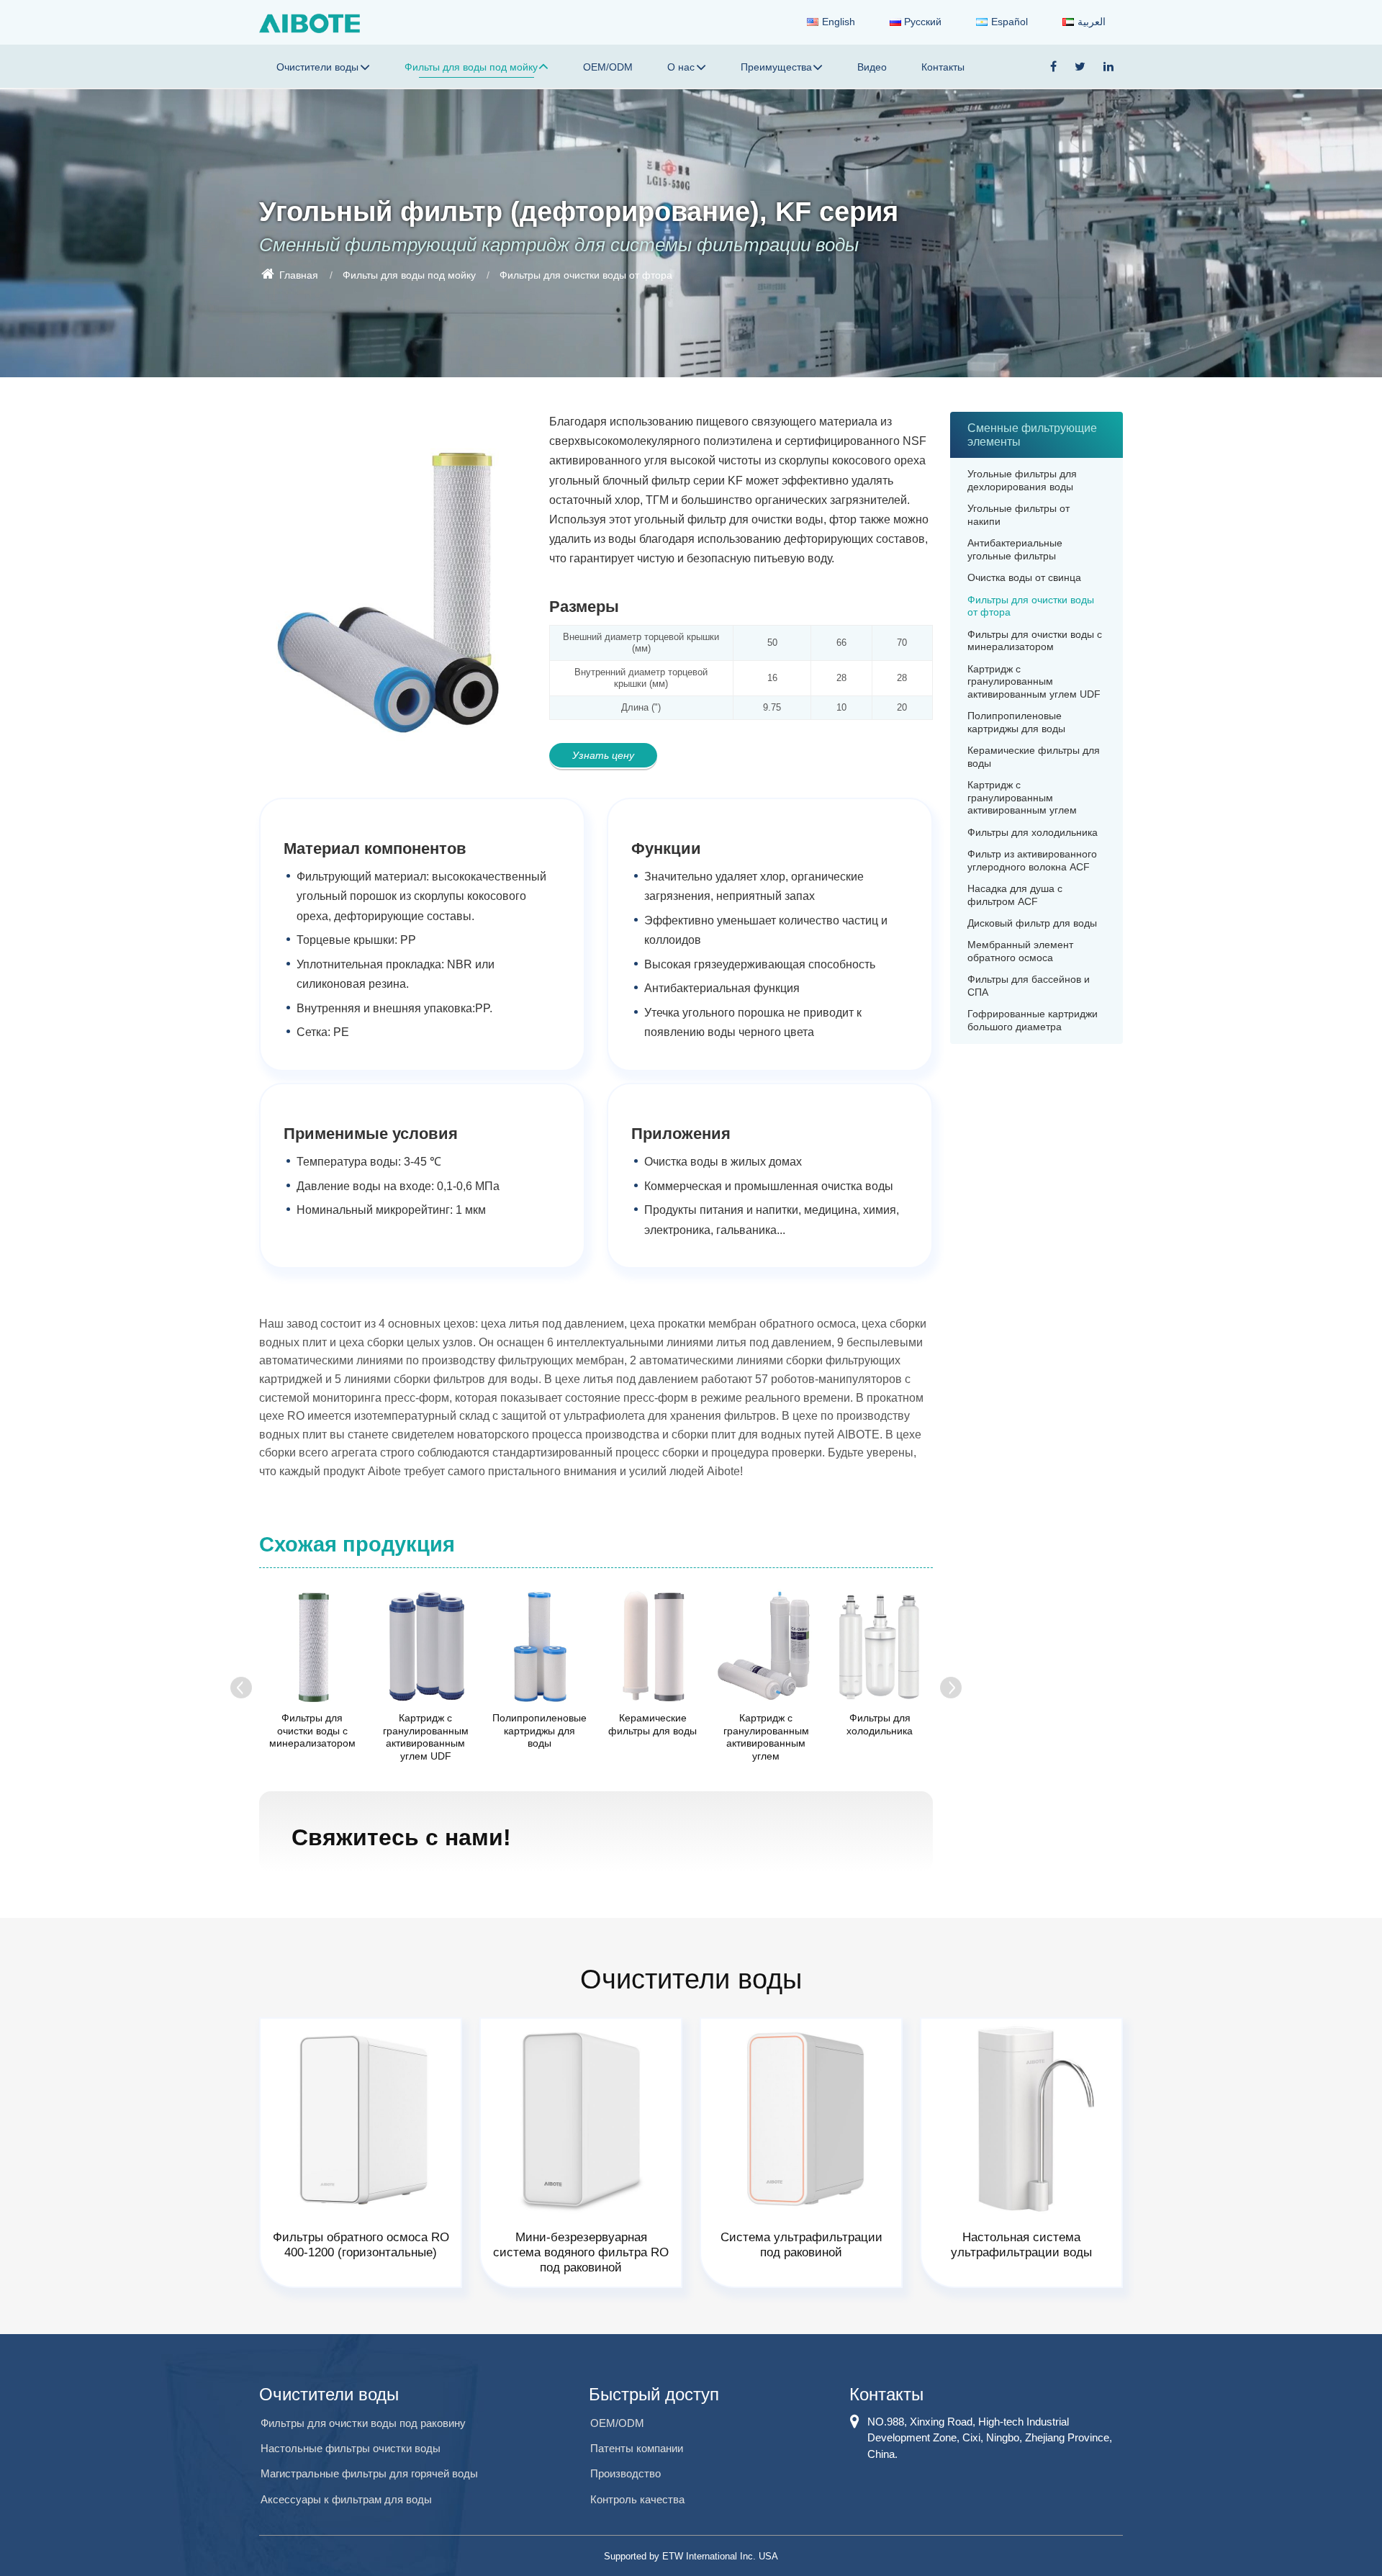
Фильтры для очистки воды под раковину (363, 2423)
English (839, 22)
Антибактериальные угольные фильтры (1015, 550)
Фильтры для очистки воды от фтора (1031, 607)
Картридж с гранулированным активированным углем (766, 1737)
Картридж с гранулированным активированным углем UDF (426, 1737)
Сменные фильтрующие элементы (1032, 435)
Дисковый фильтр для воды (1032, 923)
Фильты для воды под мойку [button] (471, 67)
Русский (923, 22)
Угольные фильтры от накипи (1019, 515)
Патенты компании (637, 2448)
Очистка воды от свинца (1024, 578)
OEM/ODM (608, 67)
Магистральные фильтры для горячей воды (369, 2473)
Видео (872, 67)
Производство (625, 2473)
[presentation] (241, 1688)
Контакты (943, 67)
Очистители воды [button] (317, 67)
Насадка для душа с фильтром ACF (1015, 895)
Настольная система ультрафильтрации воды (1021, 2245)
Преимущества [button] (776, 67)
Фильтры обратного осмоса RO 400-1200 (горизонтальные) (361, 2245)
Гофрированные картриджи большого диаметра (1033, 1021)
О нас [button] (681, 67)
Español (1010, 22)
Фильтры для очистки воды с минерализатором (312, 1730)
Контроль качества (637, 2499)
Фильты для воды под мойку (409, 274)
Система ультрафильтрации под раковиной (801, 2245)
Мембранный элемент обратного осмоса (1020, 951)
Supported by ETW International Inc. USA (691, 2556)
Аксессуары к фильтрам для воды (346, 2499)
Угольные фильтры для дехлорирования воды (1022, 481)
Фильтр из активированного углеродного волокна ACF (1032, 861)
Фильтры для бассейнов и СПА (1029, 986)
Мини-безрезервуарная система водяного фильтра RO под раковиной (581, 2252)
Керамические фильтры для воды (652, 1724)
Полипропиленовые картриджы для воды (539, 1730)
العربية (1092, 22)
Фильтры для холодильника (880, 1724)
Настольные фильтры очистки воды (351, 2448)
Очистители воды (329, 2394)
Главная (297, 274)
